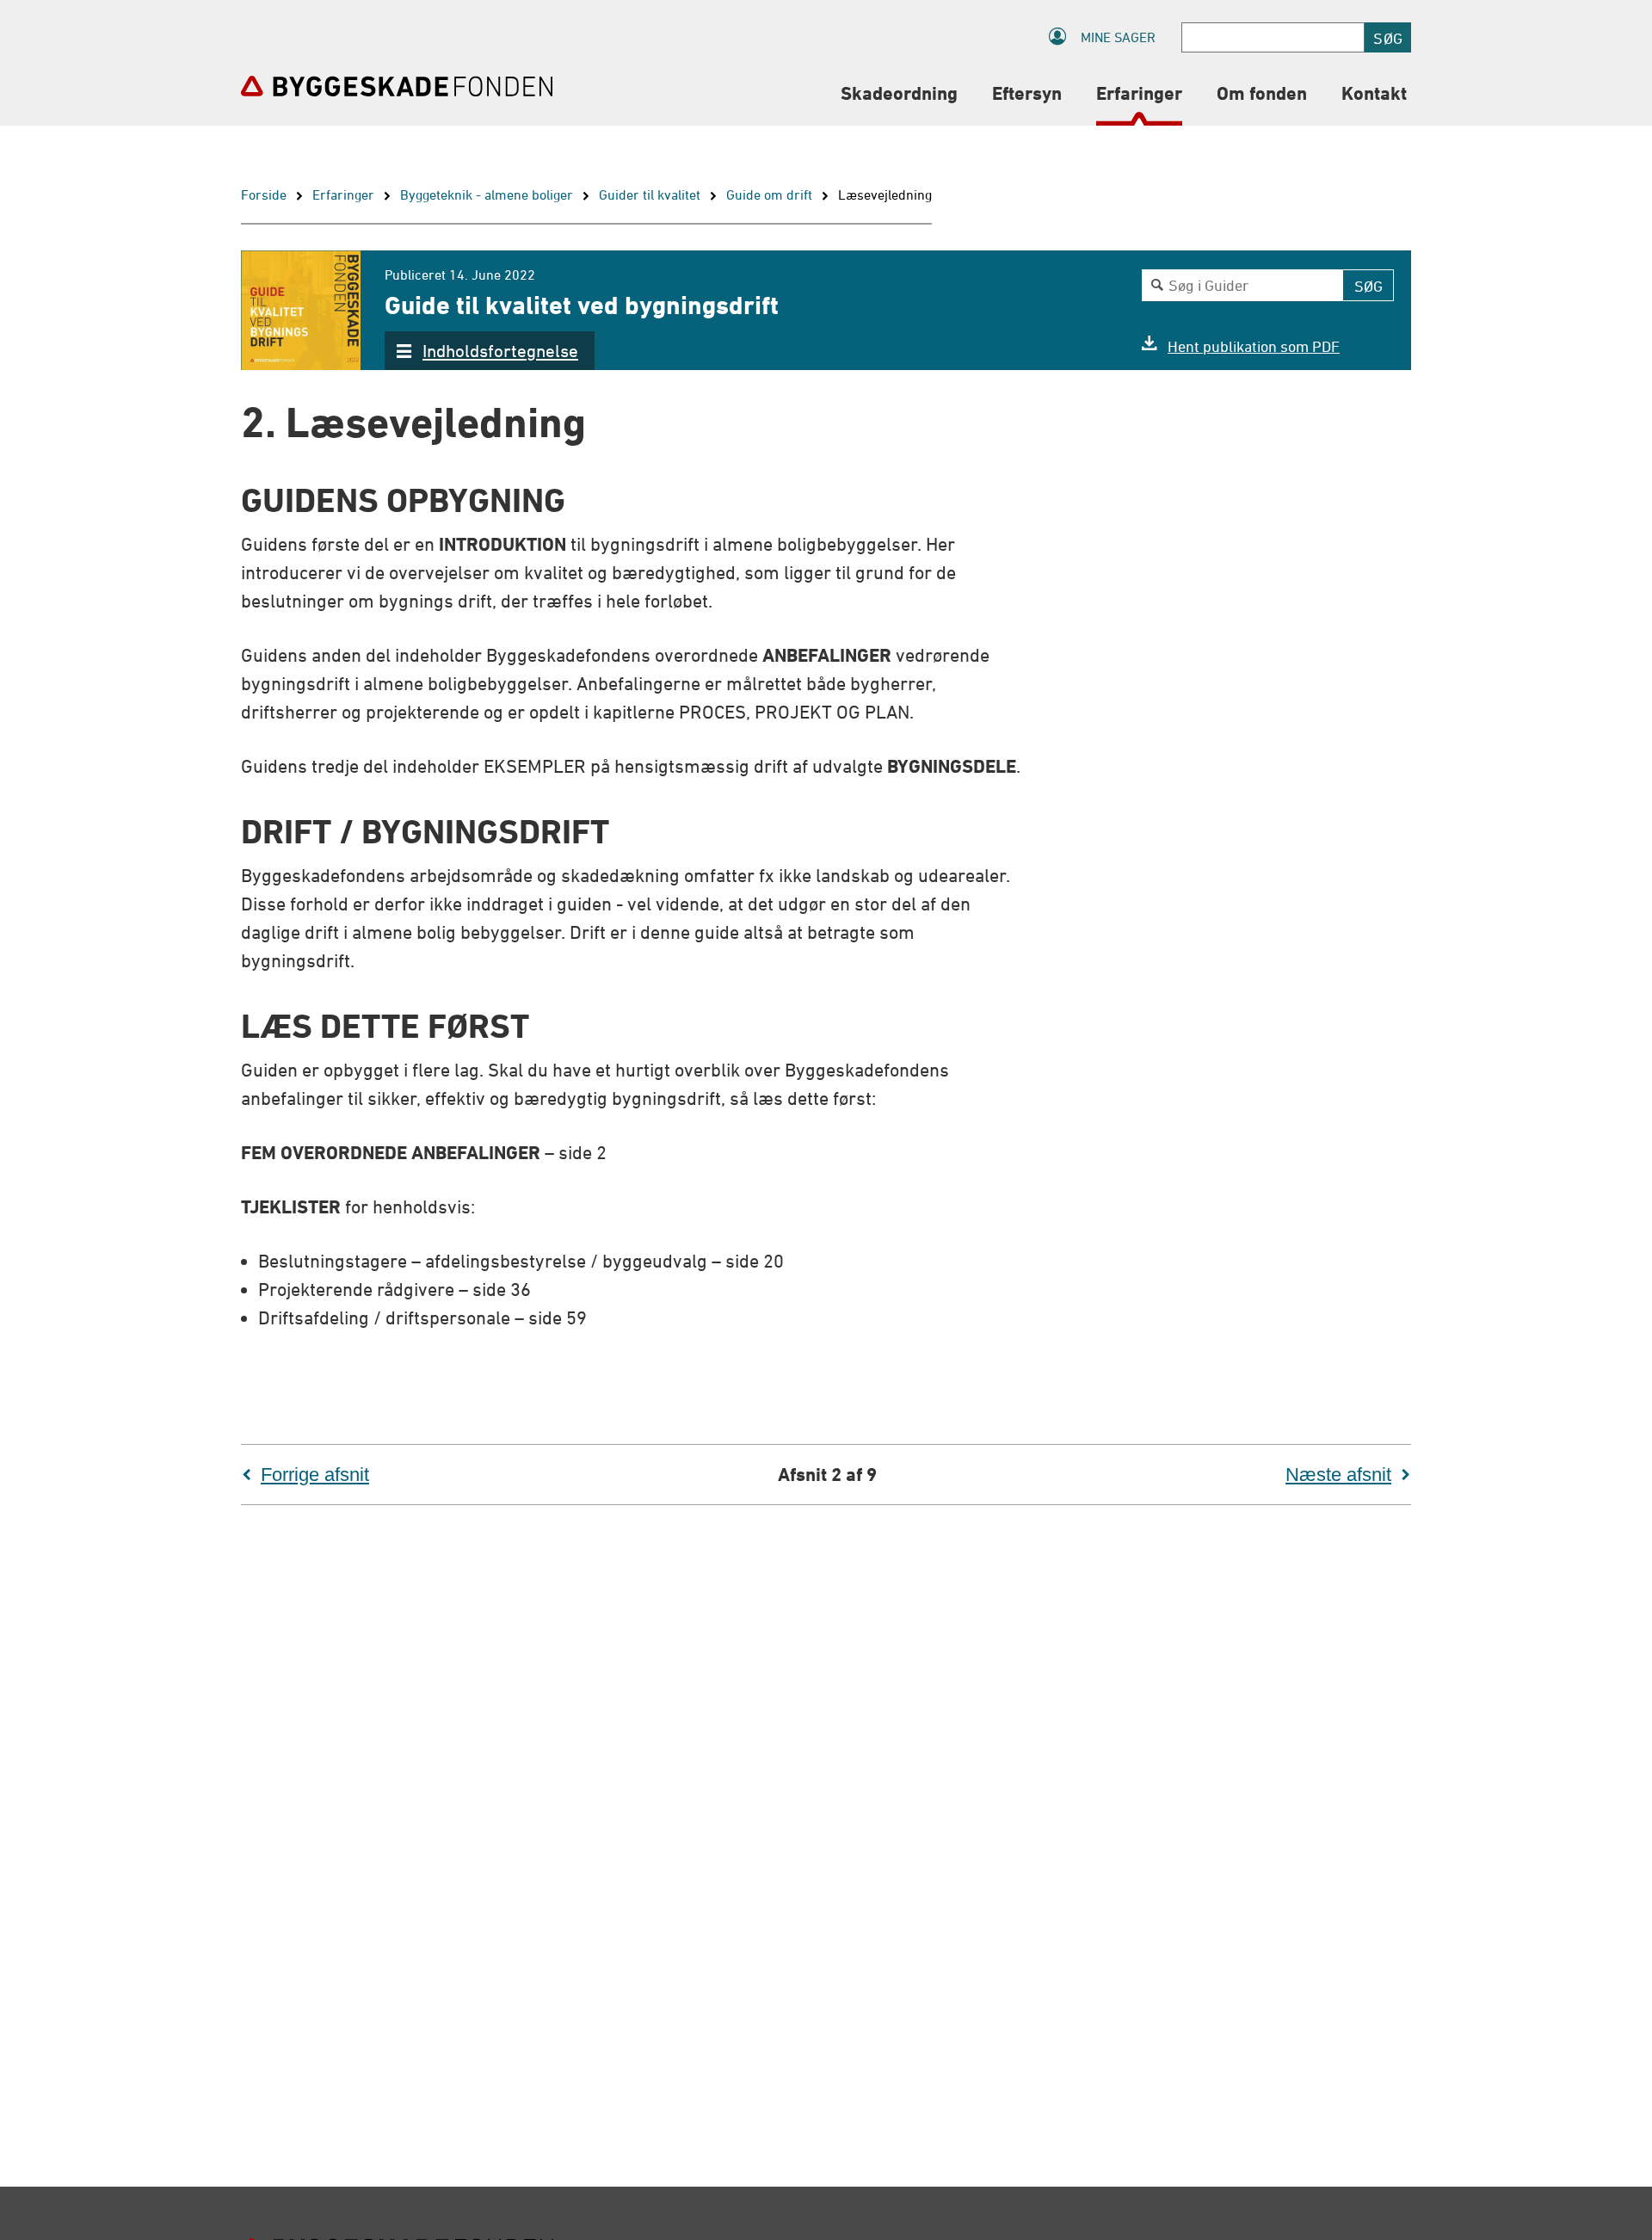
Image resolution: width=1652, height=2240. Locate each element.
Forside (264, 194)
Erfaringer (343, 194)
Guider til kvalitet (650, 194)
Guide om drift (769, 194)
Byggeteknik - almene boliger (487, 194)
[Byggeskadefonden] (397, 86)
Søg (1388, 38)
